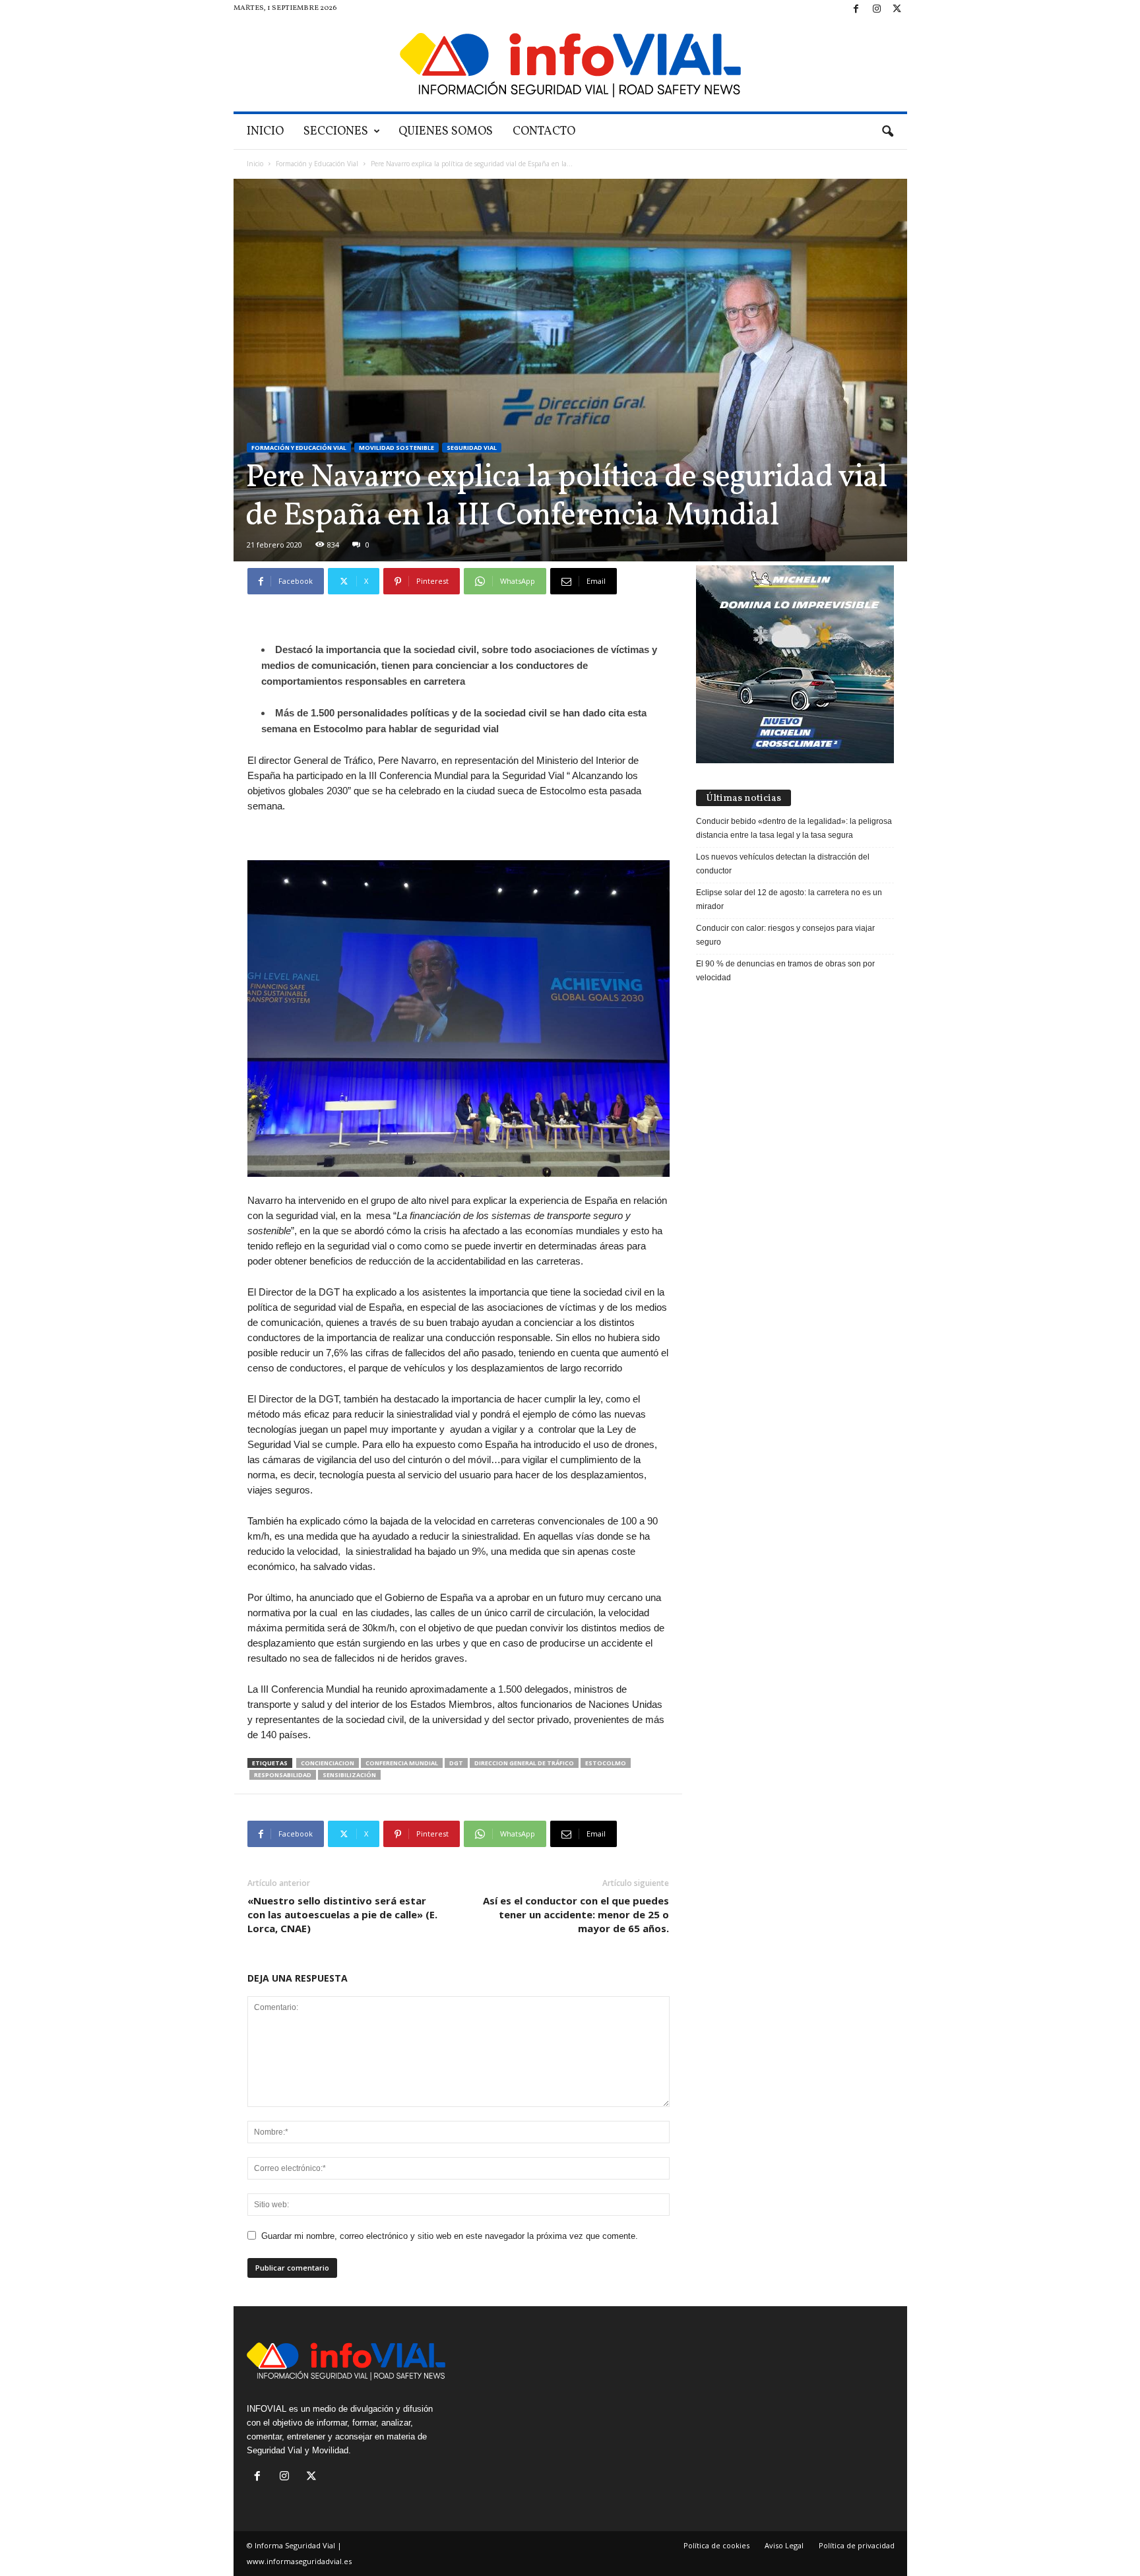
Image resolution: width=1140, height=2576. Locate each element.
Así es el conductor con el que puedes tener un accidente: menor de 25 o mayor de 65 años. (576, 1914)
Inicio (265, 132)
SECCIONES (336, 132)
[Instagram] (877, 10)
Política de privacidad (857, 2545)
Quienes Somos (446, 132)
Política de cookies (716, 2545)
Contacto (544, 132)
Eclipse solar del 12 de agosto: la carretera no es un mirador (789, 899)
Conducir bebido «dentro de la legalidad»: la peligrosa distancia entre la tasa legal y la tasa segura (794, 828)
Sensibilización (349, 1775)
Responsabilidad (283, 1775)
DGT (456, 1763)
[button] (887, 132)
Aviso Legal (784, 2545)
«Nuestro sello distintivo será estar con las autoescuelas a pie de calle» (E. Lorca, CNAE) (342, 1914)
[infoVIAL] (570, 65)
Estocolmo (606, 1763)
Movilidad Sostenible (396, 448)
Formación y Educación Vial (317, 164)
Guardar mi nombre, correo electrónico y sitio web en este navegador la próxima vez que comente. (450, 2236)
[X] (897, 10)
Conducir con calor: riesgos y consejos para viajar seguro (785, 935)
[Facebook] (856, 10)
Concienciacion (328, 1763)
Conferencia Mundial (402, 1763)
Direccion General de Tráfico (524, 1763)
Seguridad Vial (472, 448)
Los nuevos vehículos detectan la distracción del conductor (783, 864)
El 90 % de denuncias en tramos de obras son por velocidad (785, 971)
